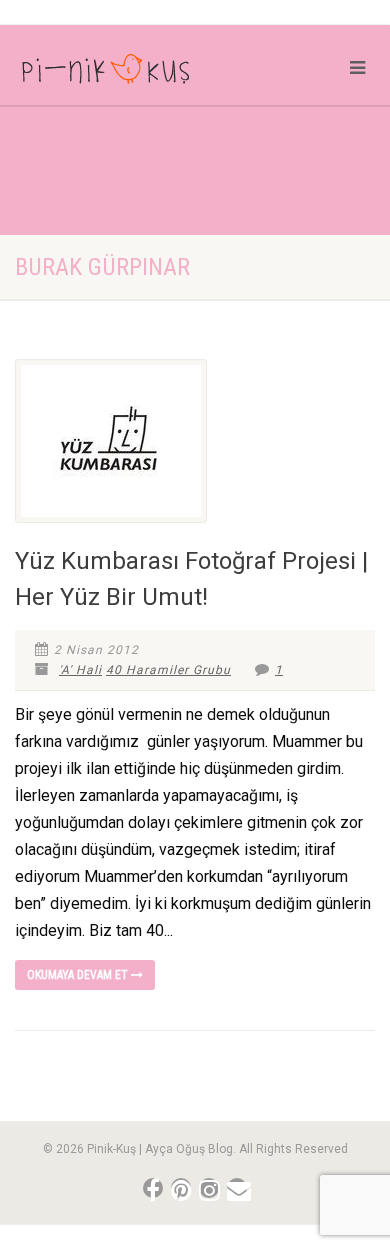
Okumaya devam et (79, 975)
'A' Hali (80, 670)
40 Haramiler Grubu (168, 670)
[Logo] (130, 73)
